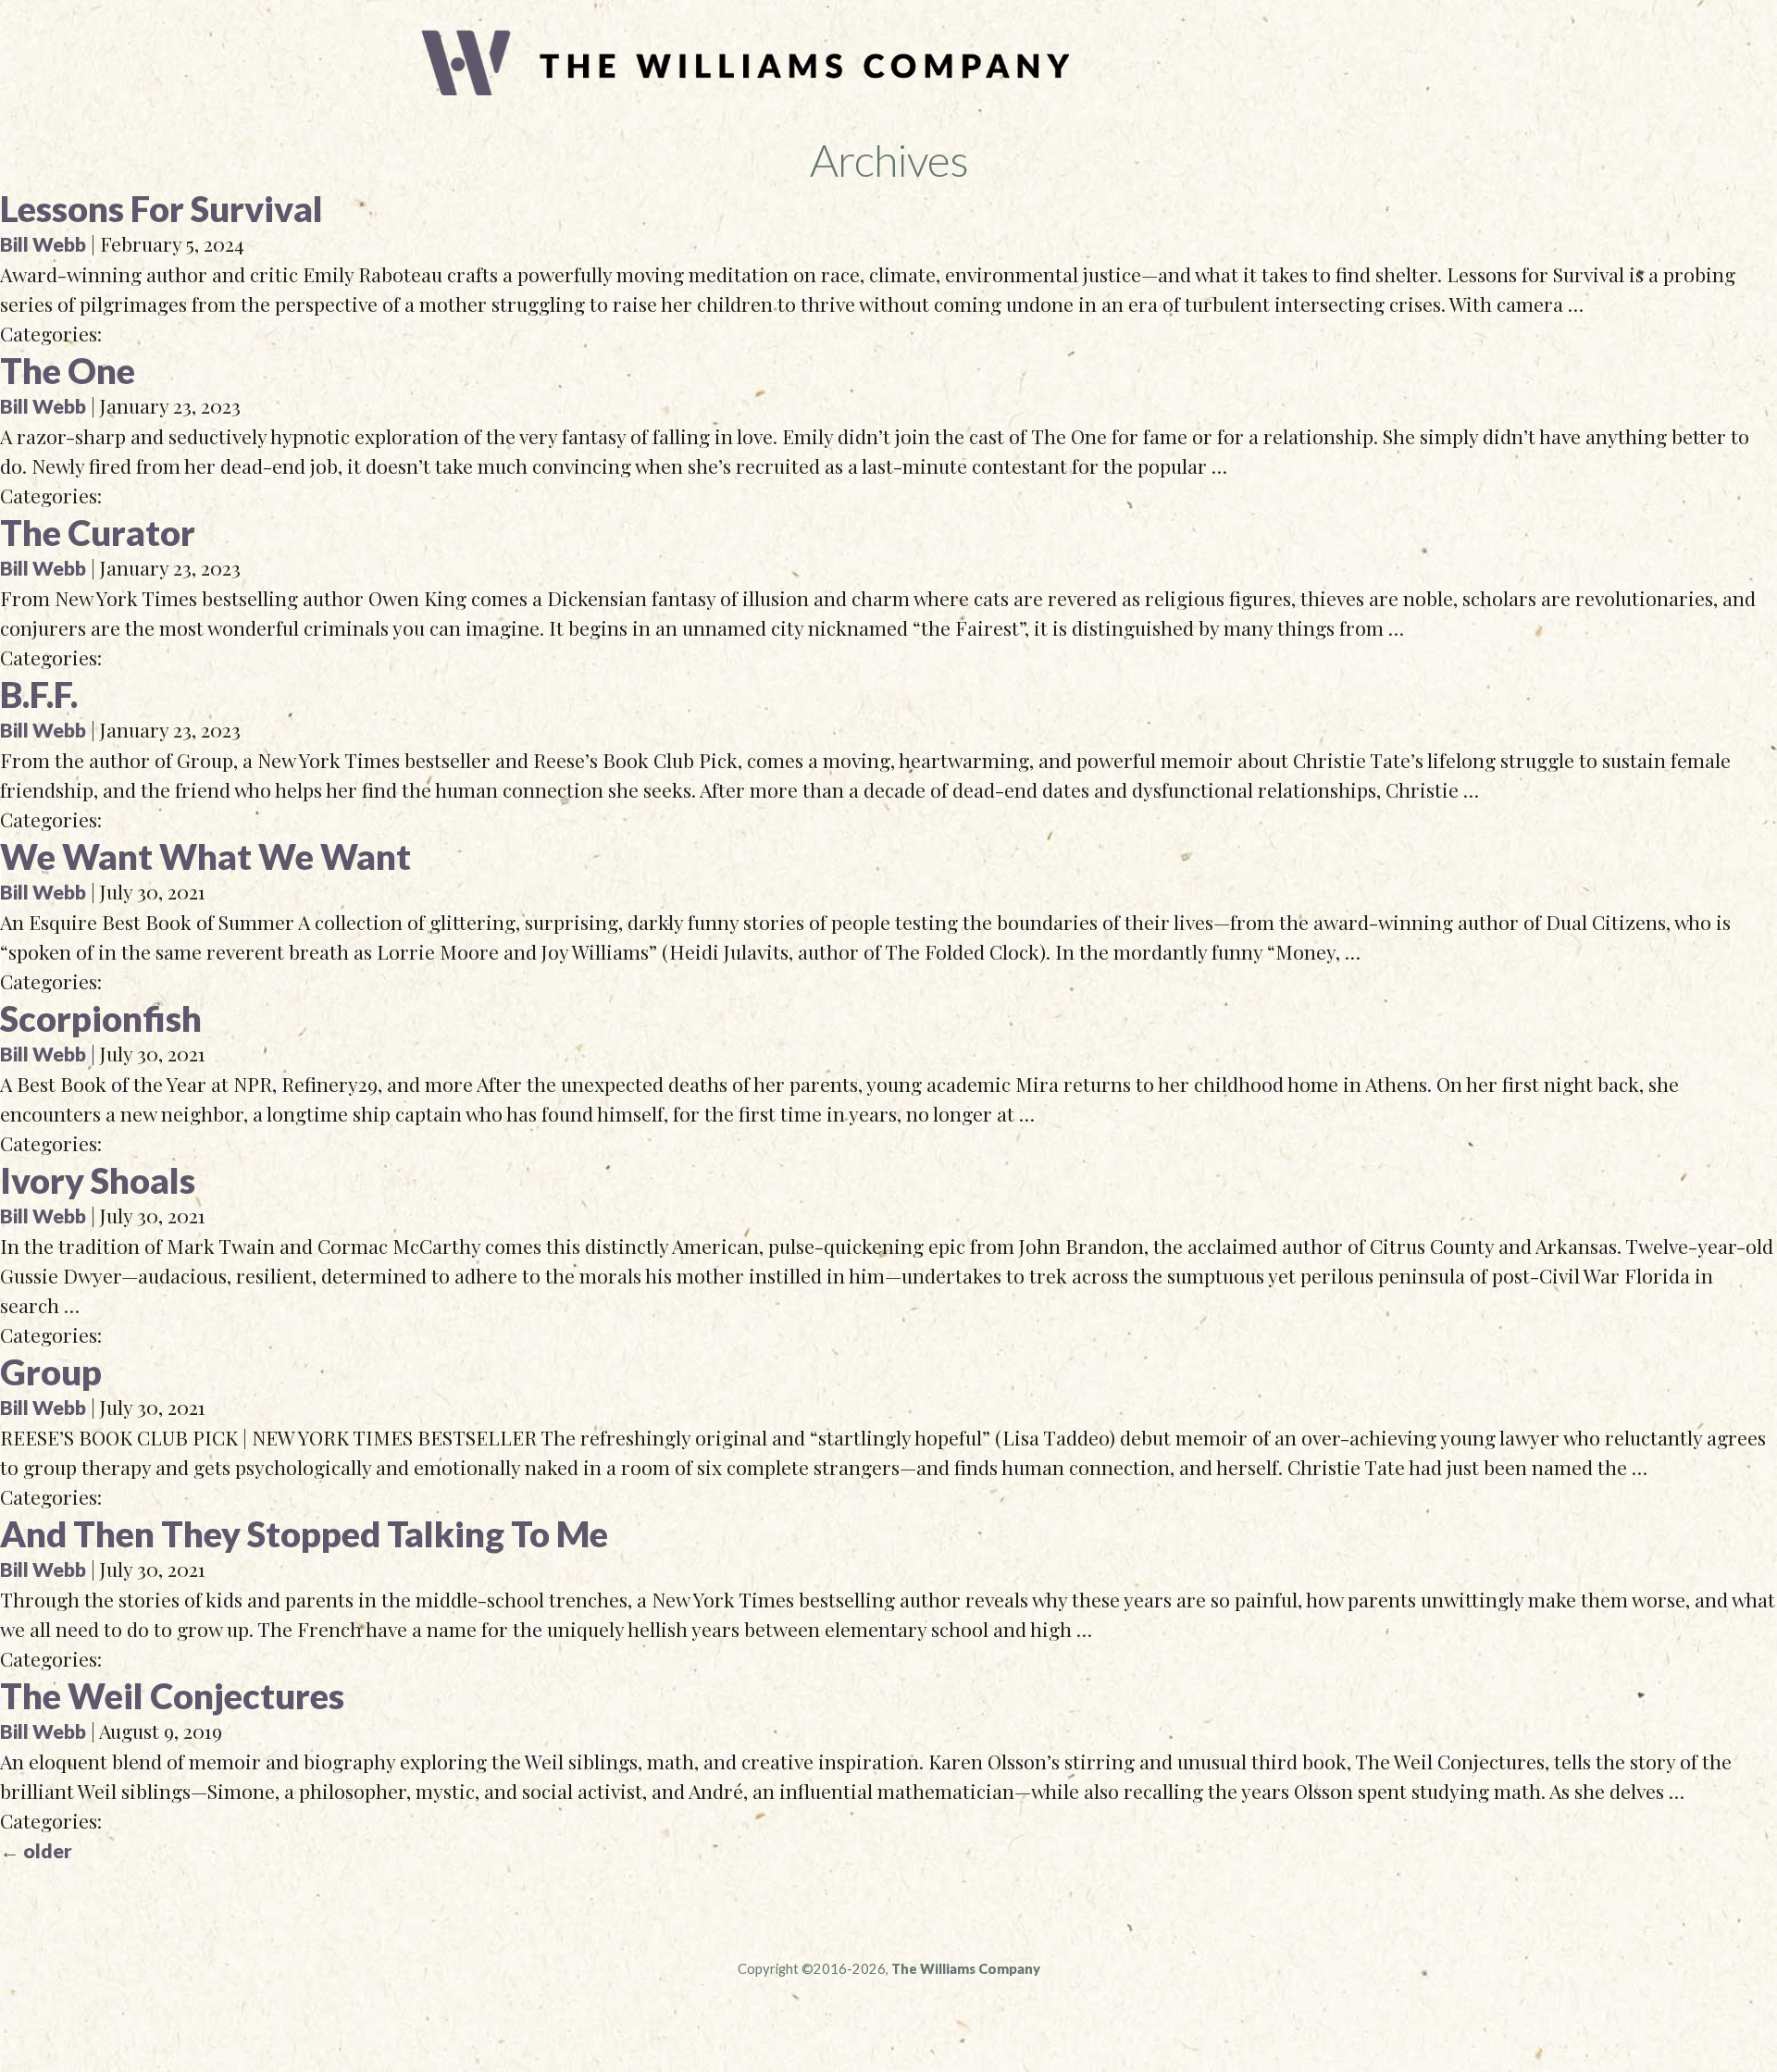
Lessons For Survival (162, 208)
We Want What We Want (205, 856)
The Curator (98, 532)
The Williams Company (966, 1969)
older (36, 1851)
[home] (745, 88)
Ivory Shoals (98, 1180)
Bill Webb (43, 244)
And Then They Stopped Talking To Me (304, 1533)
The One (68, 370)
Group (51, 1371)
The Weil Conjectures (172, 1695)
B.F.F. (39, 694)
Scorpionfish (101, 1018)
